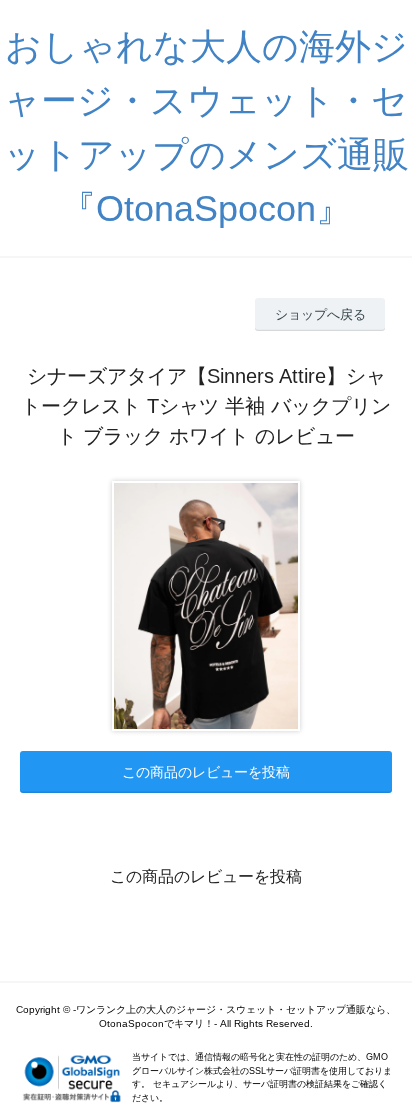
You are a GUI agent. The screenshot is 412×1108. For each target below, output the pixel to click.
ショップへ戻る (320, 314)
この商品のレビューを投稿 (206, 772)
